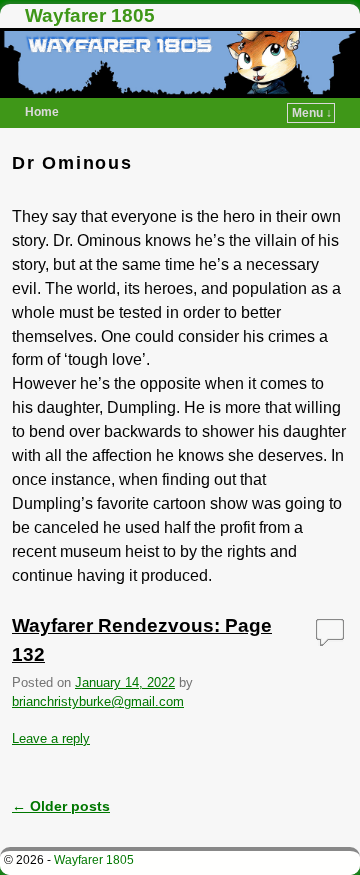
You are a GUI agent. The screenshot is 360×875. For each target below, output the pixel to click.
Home (42, 112)
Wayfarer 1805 (90, 15)
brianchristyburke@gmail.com (98, 701)
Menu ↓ (312, 113)
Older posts (61, 806)
